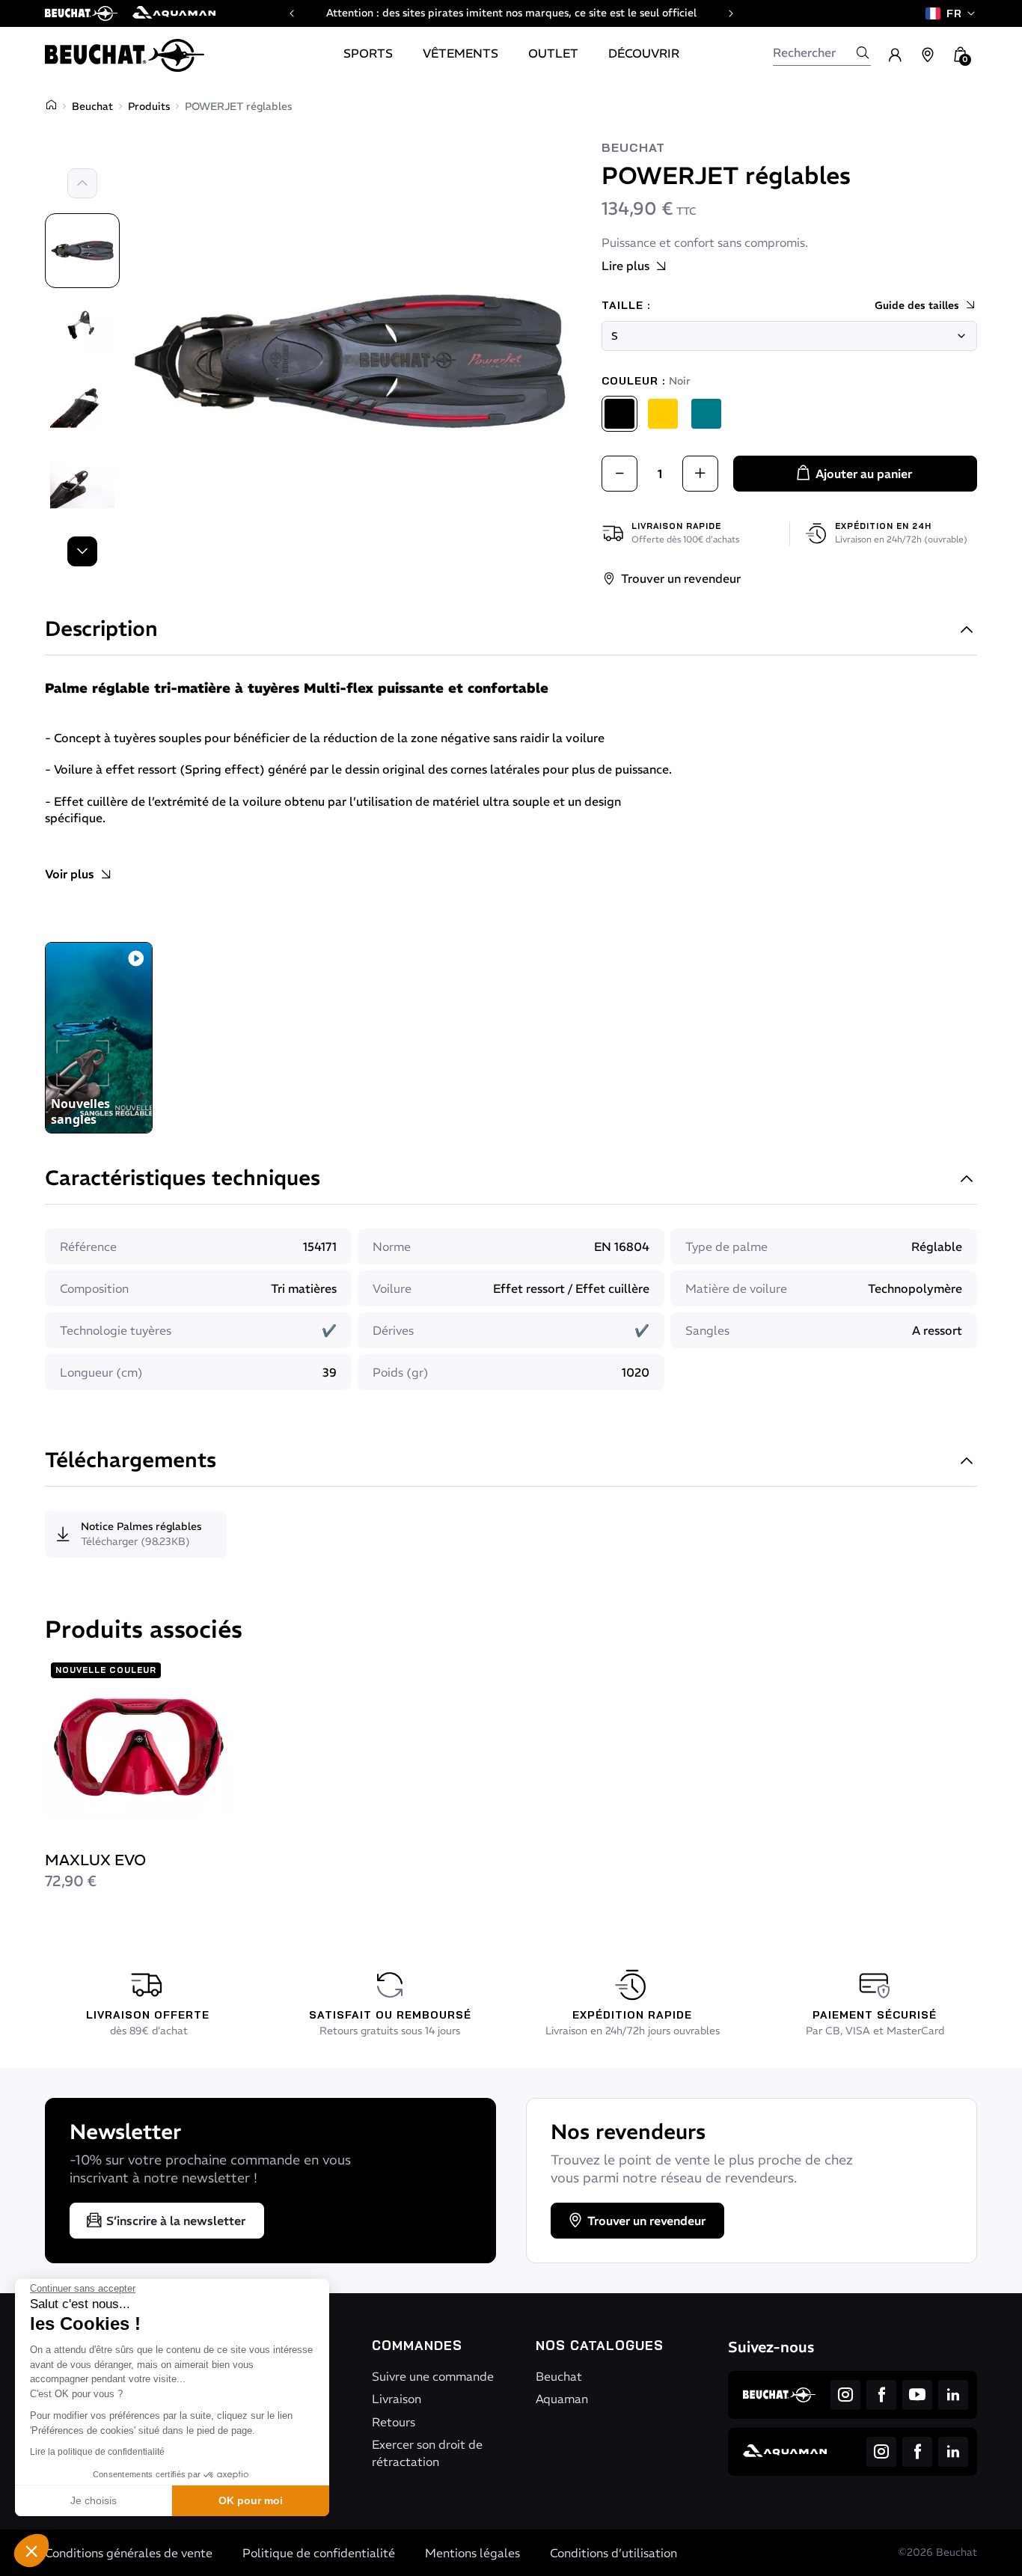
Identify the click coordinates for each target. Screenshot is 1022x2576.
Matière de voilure (736, 1288)
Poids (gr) (401, 1372)
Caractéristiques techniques (183, 1180)
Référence (88, 1246)
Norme (392, 1246)
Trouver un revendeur (681, 578)
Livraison (397, 2399)
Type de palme (726, 1246)
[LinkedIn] (953, 2395)
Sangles (707, 1330)
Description (101, 630)
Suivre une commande (433, 2376)
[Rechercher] (863, 52)
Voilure (392, 1288)
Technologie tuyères (116, 1330)
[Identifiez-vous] (895, 55)
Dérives (393, 1330)
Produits (149, 106)
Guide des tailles (917, 305)
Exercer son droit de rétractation (427, 2453)
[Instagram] (845, 2395)
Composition (94, 1288)
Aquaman (562, 2399)
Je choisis (94, 2500)
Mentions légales (472, 2553)
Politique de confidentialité (319, 2553)
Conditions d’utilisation (613, 2553)
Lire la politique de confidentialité (97, 2452)
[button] (31, 2551)
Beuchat (92, 106)
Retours (394, 2422)
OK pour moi (251, 2500)
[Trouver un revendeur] (928, 55)
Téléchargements (131, 1462)
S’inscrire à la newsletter (176, 2221)
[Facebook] (881, 2395)
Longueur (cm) (101, 1372)
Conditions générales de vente (129, 2553)
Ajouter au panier (864, 474)
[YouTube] (917, 2395)
